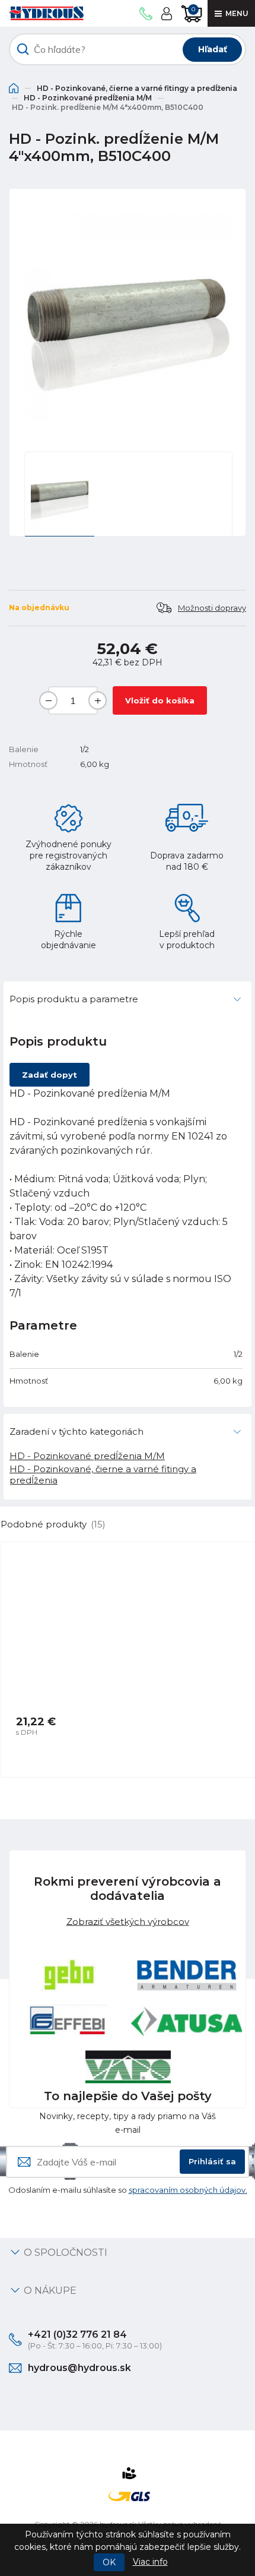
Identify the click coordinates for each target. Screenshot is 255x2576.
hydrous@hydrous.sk (79, 2368)
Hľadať (213, 49)
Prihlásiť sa (212, 2161)
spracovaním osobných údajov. (188, 2190)
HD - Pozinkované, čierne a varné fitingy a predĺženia (137, 88)
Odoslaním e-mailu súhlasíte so (128, 2190)
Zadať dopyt (50, 1075)
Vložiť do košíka (160, 700)
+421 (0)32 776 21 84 (77, 2334)
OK (109, 2562)
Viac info (150, 2562)
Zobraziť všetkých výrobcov (128, 1921)
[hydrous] (46, 13)
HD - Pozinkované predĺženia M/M (88, 98)
